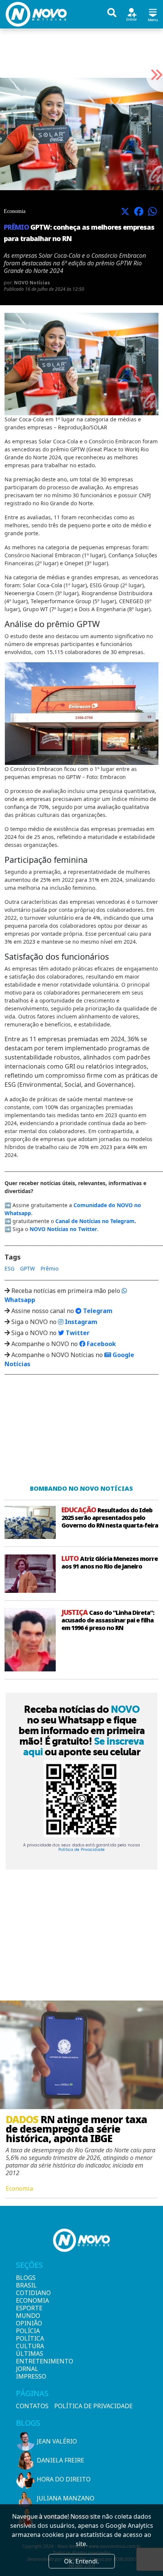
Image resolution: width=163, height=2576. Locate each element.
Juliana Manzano (66, 2498)
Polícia (28, 2331)
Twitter (77, 1333)
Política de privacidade (93, 2406)
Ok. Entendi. (81, 2561)
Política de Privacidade (81, 1850)
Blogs (26, 2278)
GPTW (27, 1268)
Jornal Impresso (29, 2373)
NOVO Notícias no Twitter (63, 1229)
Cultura (29, 2346)
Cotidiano (29, 2293)
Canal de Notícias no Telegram (95, 1221)
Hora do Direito (64, 2479)
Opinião (29, 2323)
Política (29, 2338)
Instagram (80, 1322)
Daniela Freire (60, 2460)
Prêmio (49, 1268)
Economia (29, 2300)
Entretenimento (29, 2361)
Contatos (32, 2406)
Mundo (28, 2316)
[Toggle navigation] (153, 14)
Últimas (29, 2354)
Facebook (101, 1344)
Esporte (29, 2308)
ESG (9, 1268)
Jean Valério (57, 2441)
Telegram (97, 1311)
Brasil (26, 2285)
